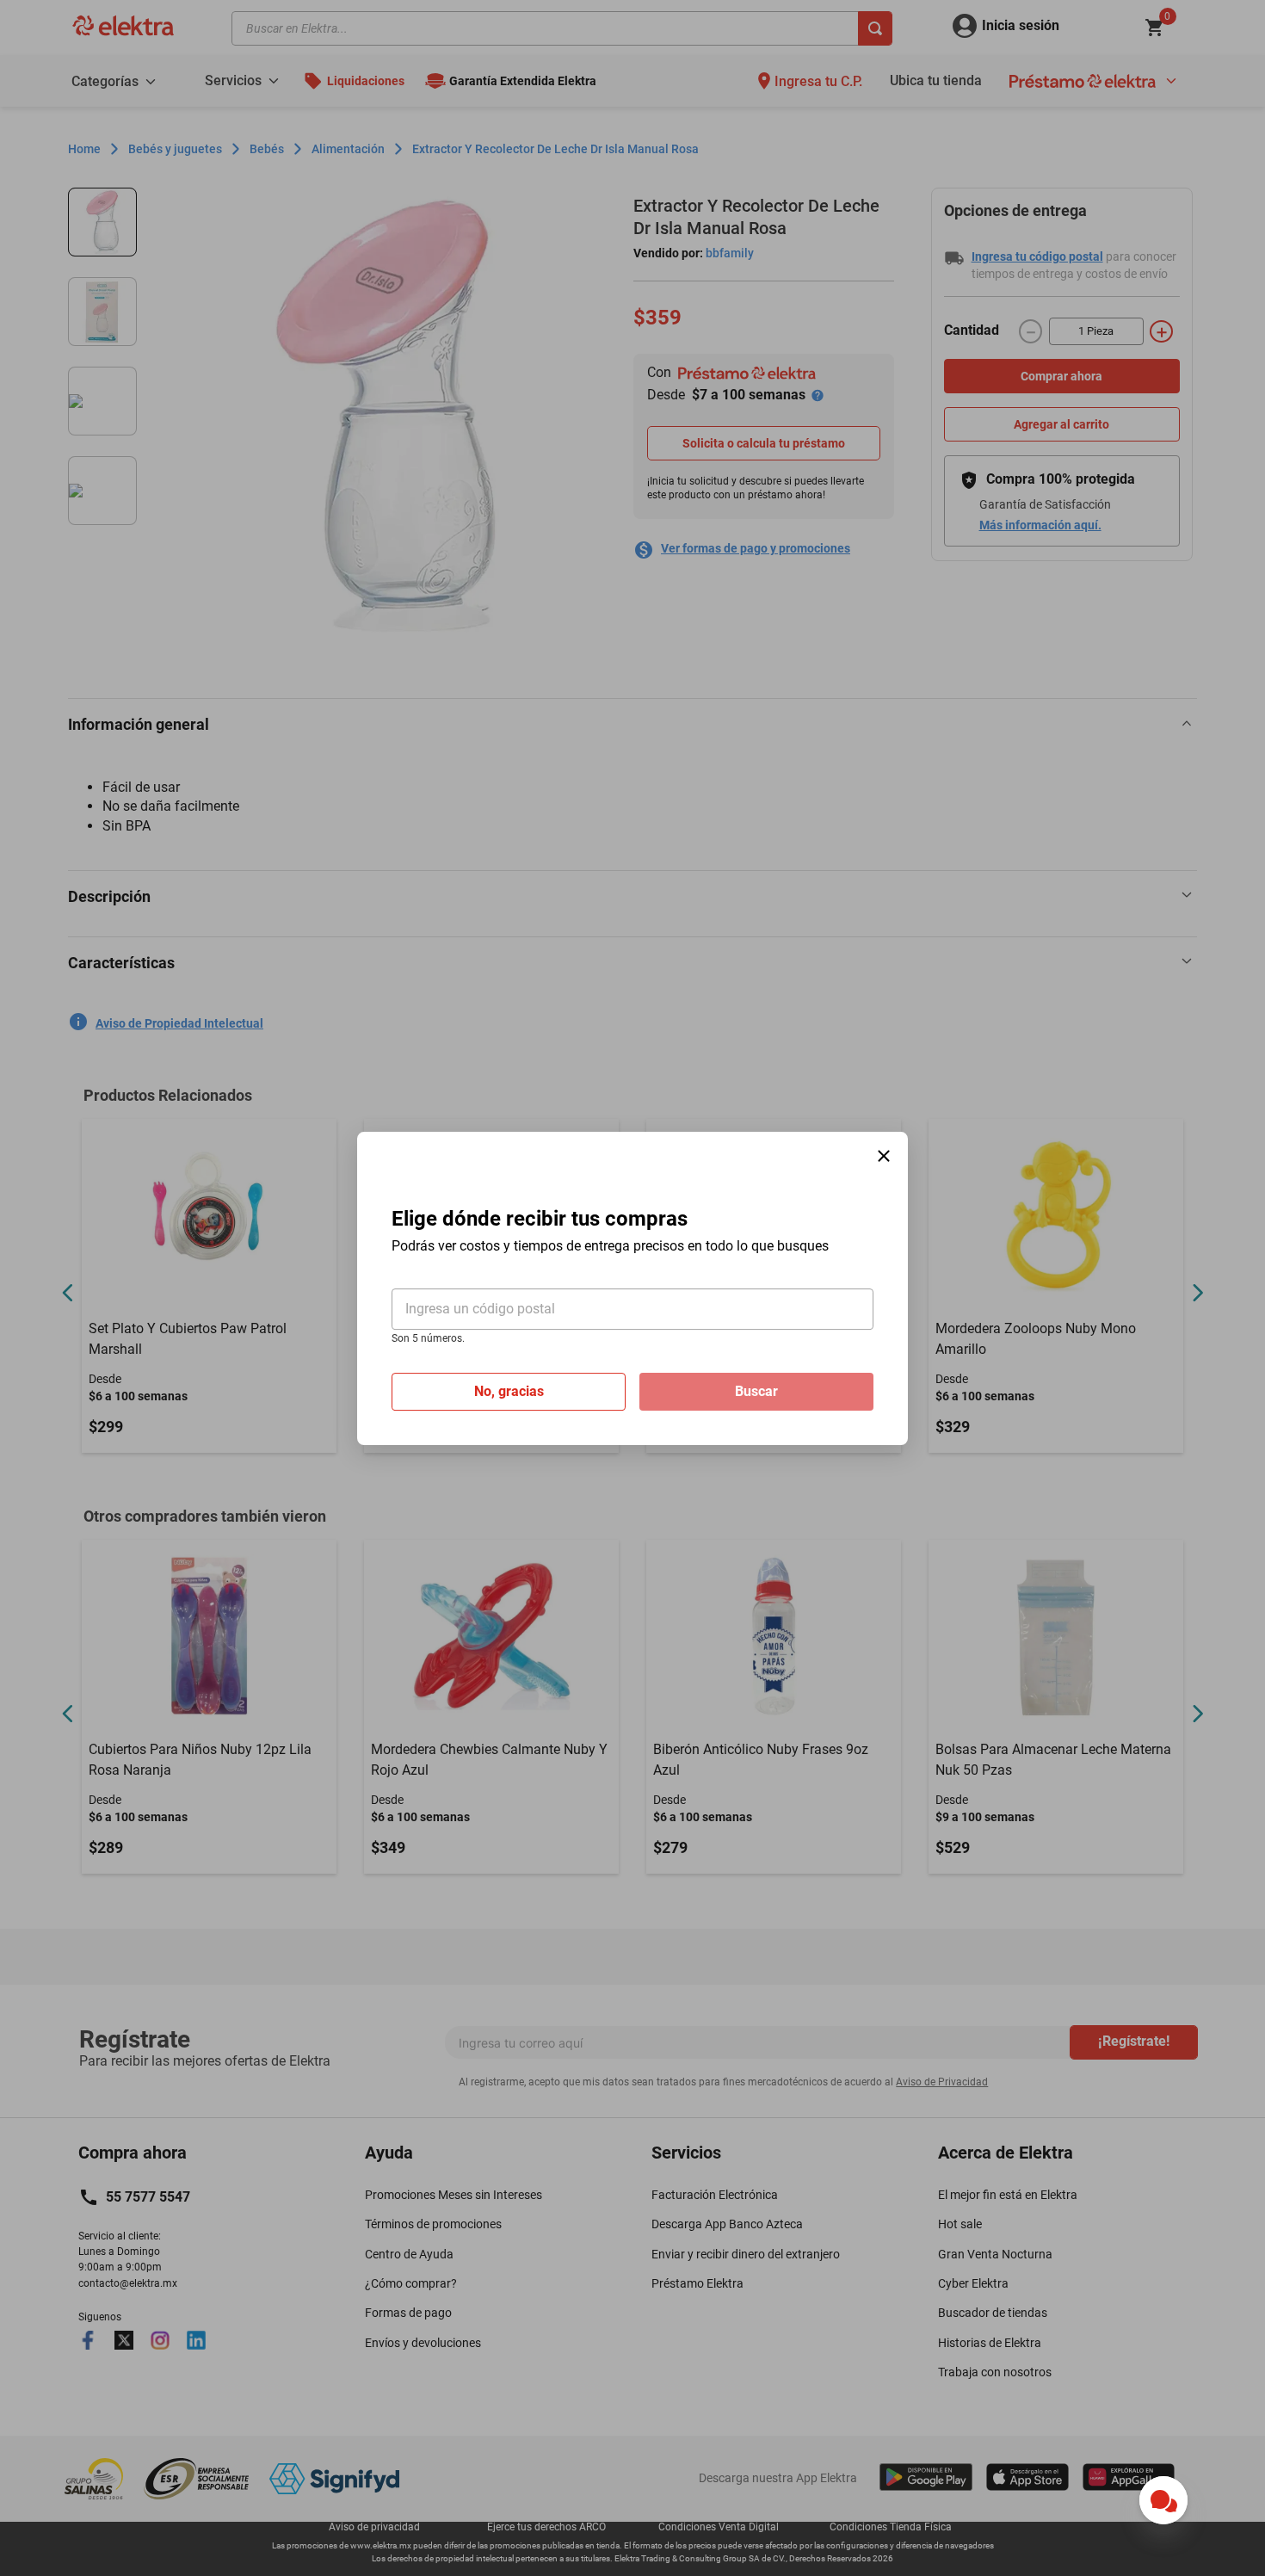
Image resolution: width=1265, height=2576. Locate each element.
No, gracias (509, 1390)
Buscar (756, 1390)
